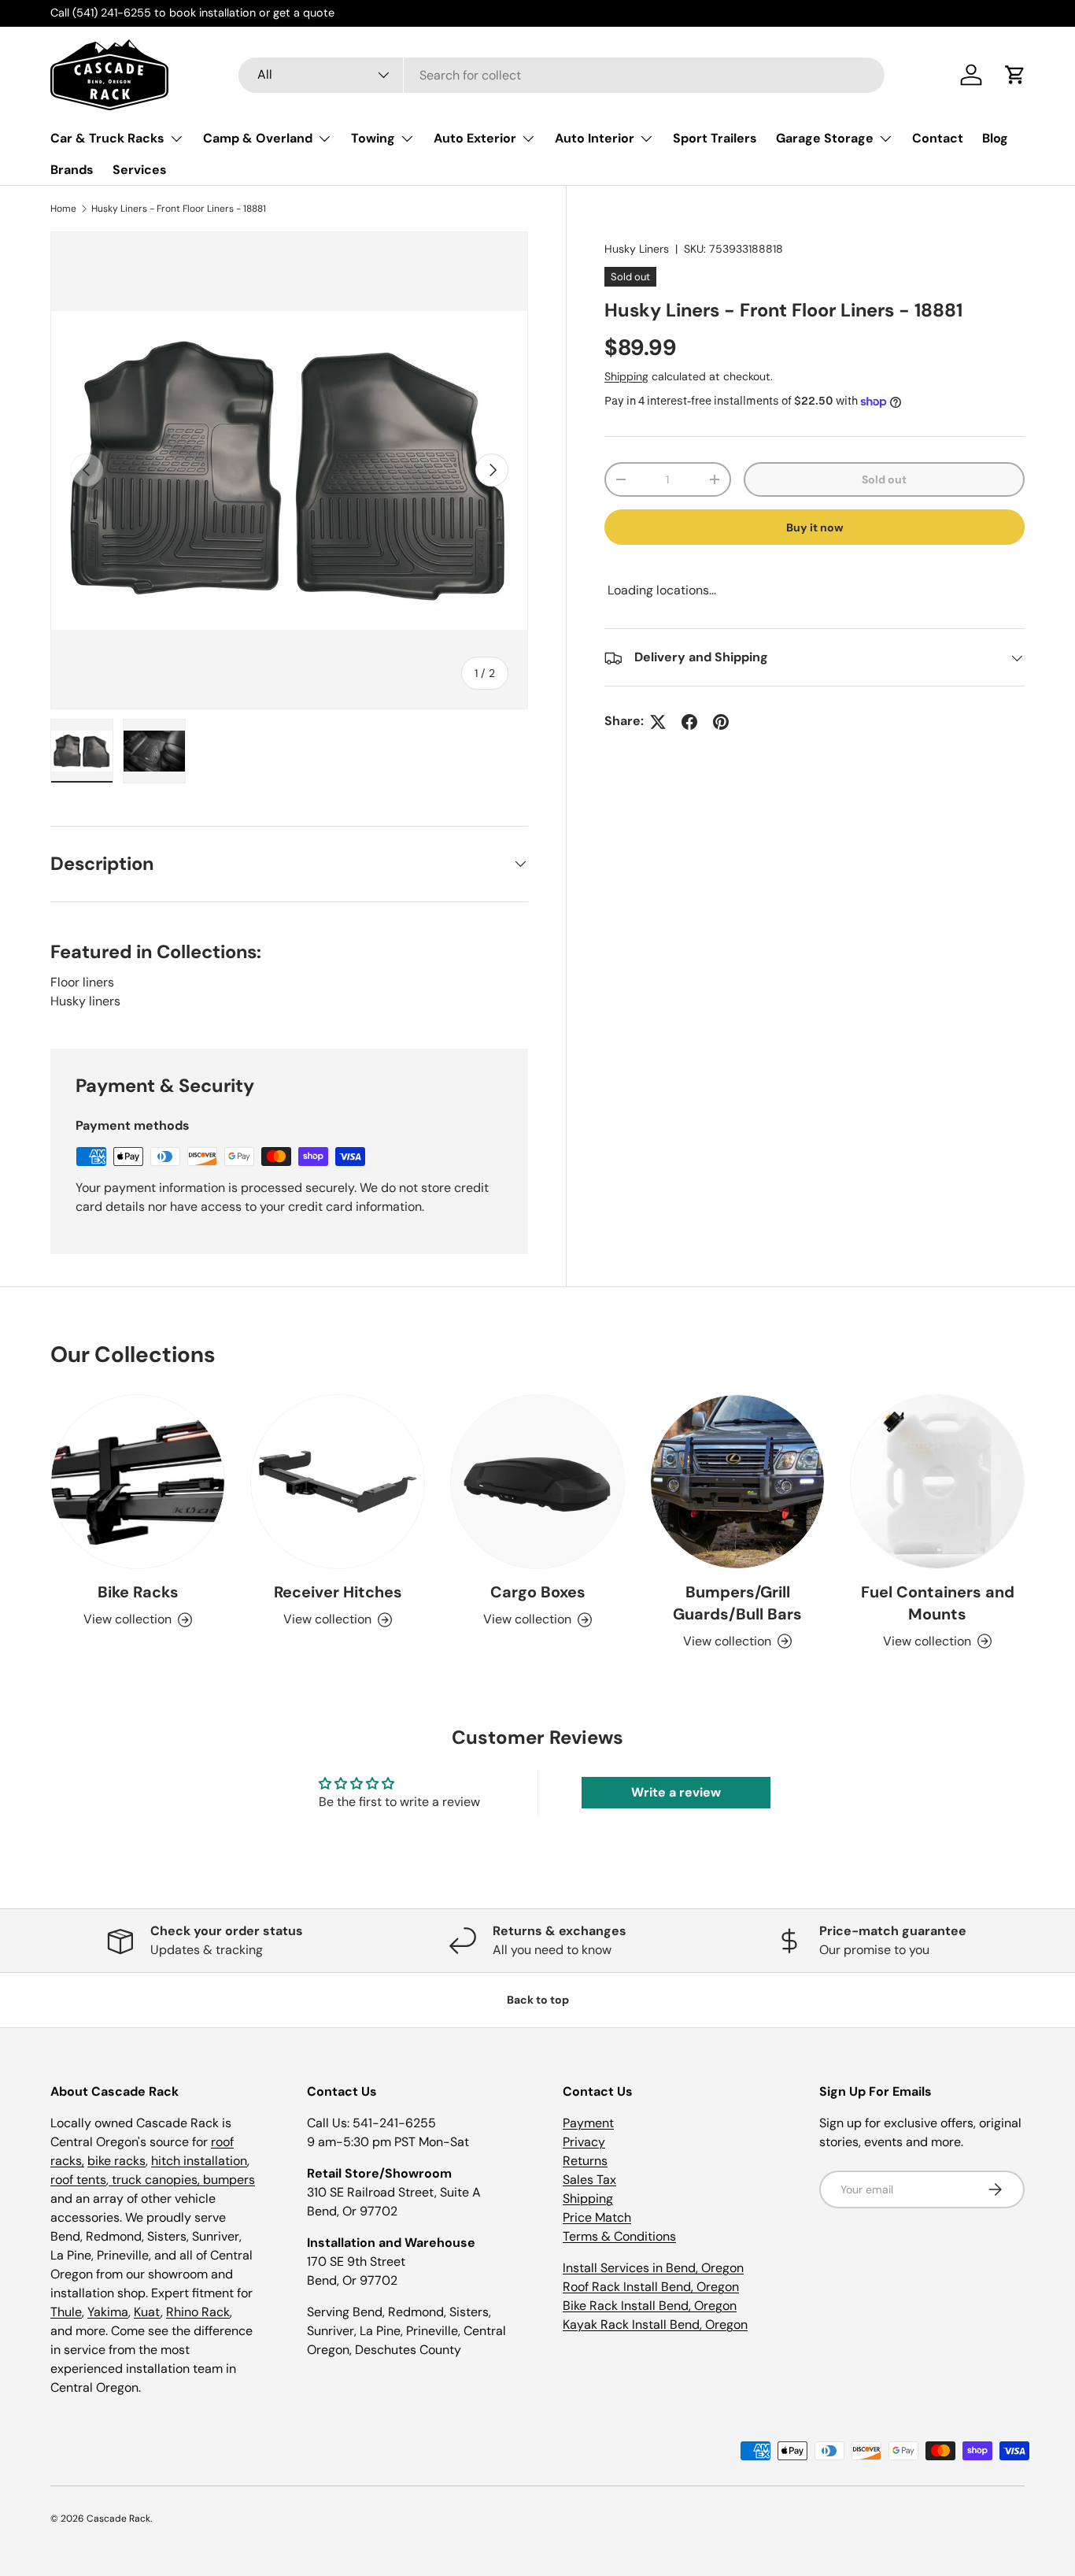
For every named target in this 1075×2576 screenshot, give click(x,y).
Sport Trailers (715, 138)
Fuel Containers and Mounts (938, 1603)
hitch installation (199, 2161)
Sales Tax (589, 2180)
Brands (72, 170)
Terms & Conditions (619, 2236)
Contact (938, 138)
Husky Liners (637, 249)
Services (140, 170)
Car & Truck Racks (107, 138)
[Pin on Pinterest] (721, 722)
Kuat (147, 2312)
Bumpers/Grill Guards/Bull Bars (737, 1603)
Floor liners (82, 982)
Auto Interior (595, 138)
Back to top (538, 2000)
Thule (66, 2312)
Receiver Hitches (338, 1592)
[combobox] (562, 75)
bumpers (229, 2180)
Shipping (626, 376)
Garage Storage (825, 138)
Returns (585, 2161)
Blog (995, 138)
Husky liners (85, 1001)
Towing (373, 138)
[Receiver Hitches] (338, 1482)
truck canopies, (156, 2180)
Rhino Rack (198, 2312)
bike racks (116, 2161)
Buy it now (815, 527)
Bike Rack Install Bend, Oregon (650, 2306)
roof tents (78, 2180)
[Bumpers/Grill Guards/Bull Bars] (737, 1482)
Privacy (584, 2142)
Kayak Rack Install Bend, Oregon (655, 2324)
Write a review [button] (676, 1792)
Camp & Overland (258, 138)
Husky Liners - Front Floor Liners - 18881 (179, 209)
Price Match (597, 2217)
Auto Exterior (475, 138)
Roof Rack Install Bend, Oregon (651, 2287)
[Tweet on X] (658, 722)
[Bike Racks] (138, 1482)
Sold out (884, 479)
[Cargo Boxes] (537, 1482)
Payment (588, 2123)
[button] (1015, 75)
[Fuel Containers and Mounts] (937, 1482)
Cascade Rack (118, 2519)
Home (63, 209)
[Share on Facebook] (689, 722)
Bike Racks (138, 1592)
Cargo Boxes (538, 1592)
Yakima (108, 2312)
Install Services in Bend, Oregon (653, 2268)
